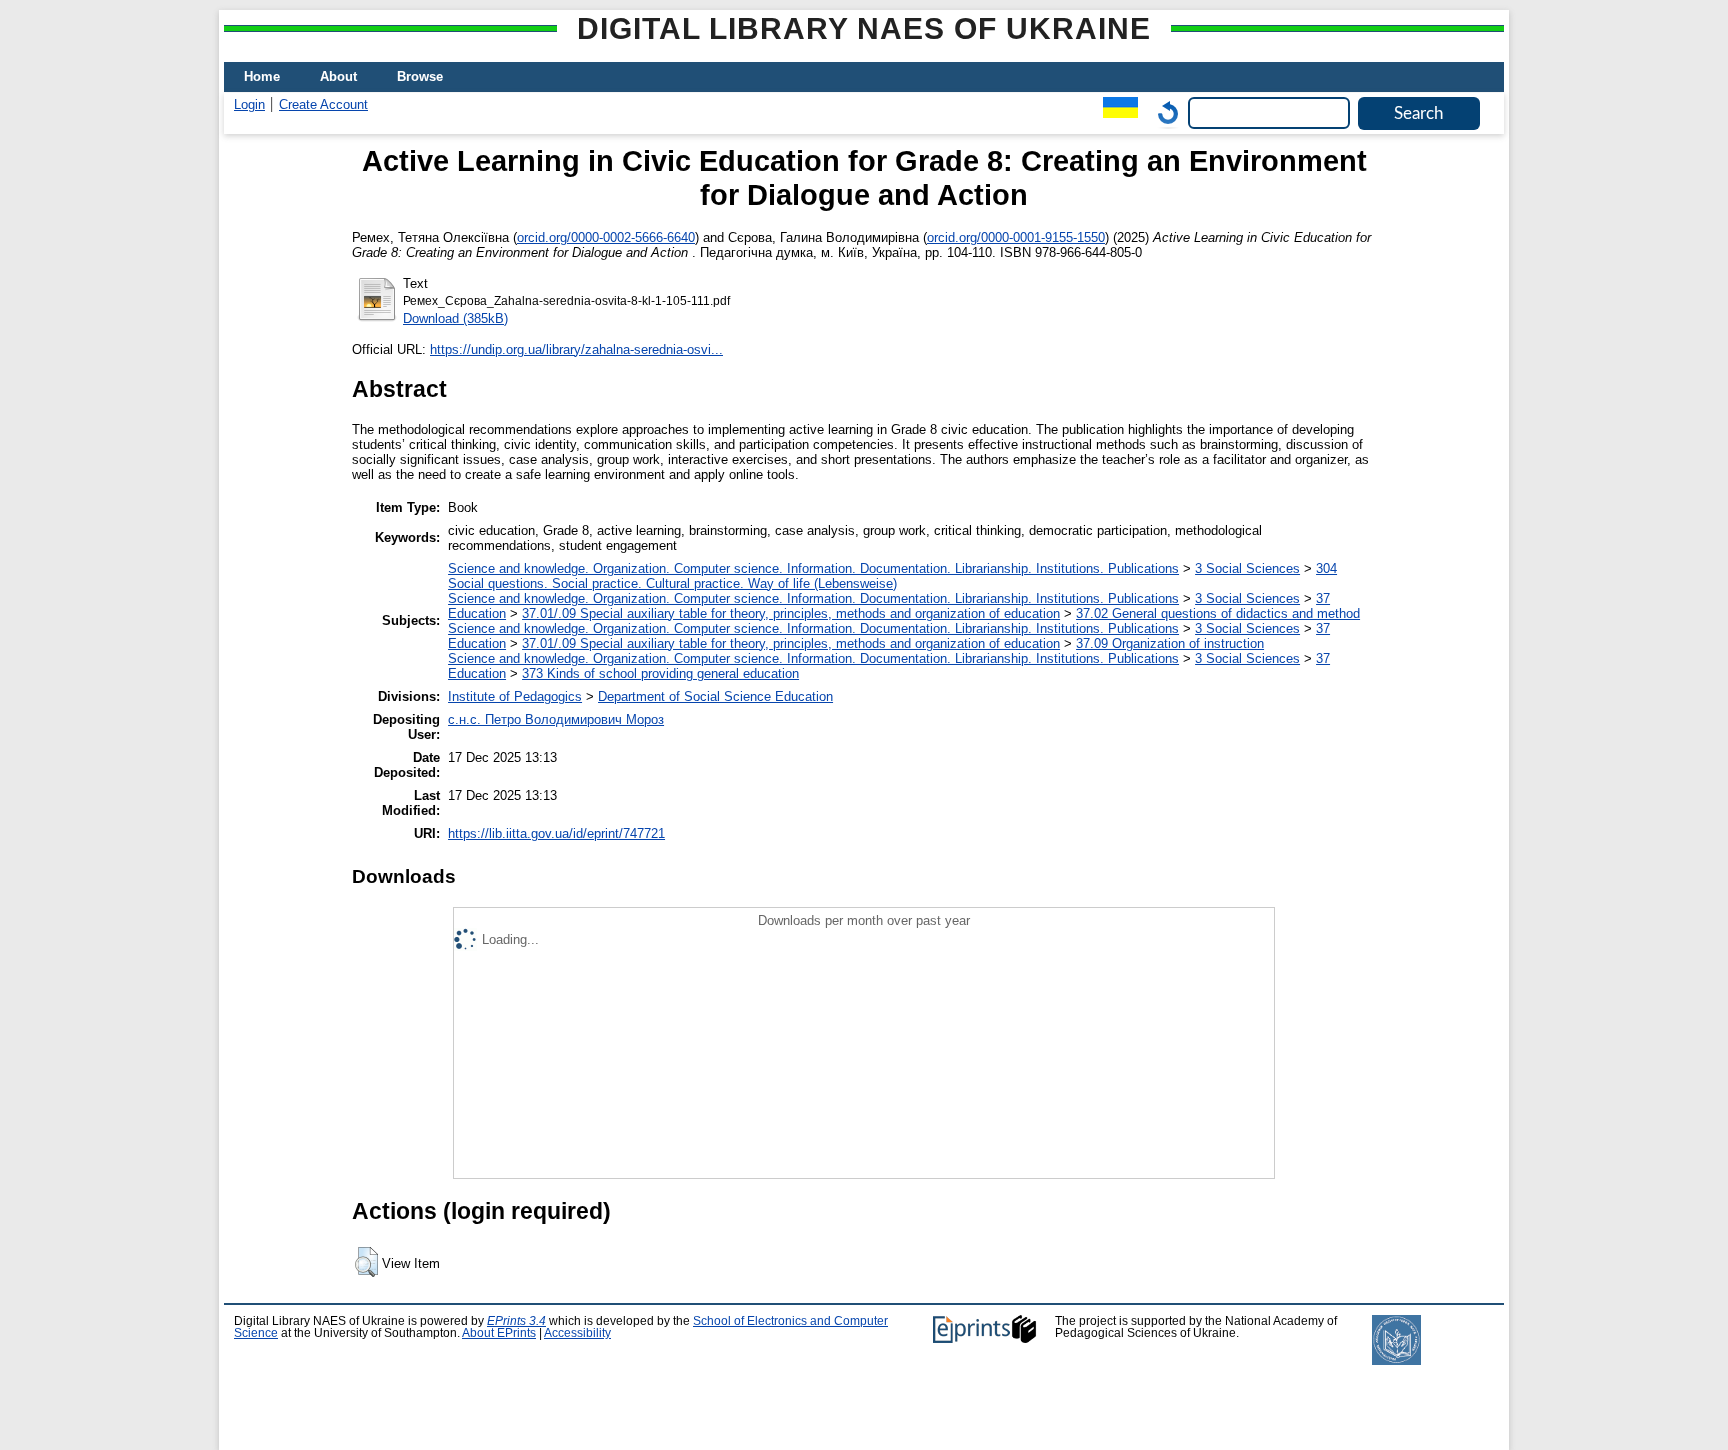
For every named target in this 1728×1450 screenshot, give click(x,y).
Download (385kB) (455, 318)
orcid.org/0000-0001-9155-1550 (1016, 237)
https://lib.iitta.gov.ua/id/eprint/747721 (556, 833)
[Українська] (1115, 112)
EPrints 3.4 (516, 1321)
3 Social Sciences (1247, 568)
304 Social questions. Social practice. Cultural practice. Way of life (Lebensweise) (892, 576)
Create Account (323, 104)
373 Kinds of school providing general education (660, 673)
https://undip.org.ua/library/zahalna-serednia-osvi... (576, 349)
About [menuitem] (338, 76)
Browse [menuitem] (420, 76)
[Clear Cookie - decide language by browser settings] (1163, 112)
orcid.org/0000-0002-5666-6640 (606, 237)
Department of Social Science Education (715, 696)
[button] (366, 1262)
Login (249, 104)
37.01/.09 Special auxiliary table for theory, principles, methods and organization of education (791, 613)
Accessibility (577, 1333)
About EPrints (499, 1333)
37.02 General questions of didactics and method (1218, 613)
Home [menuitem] (262, 76)
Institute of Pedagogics (515, 696)
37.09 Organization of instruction (1170, 643)
